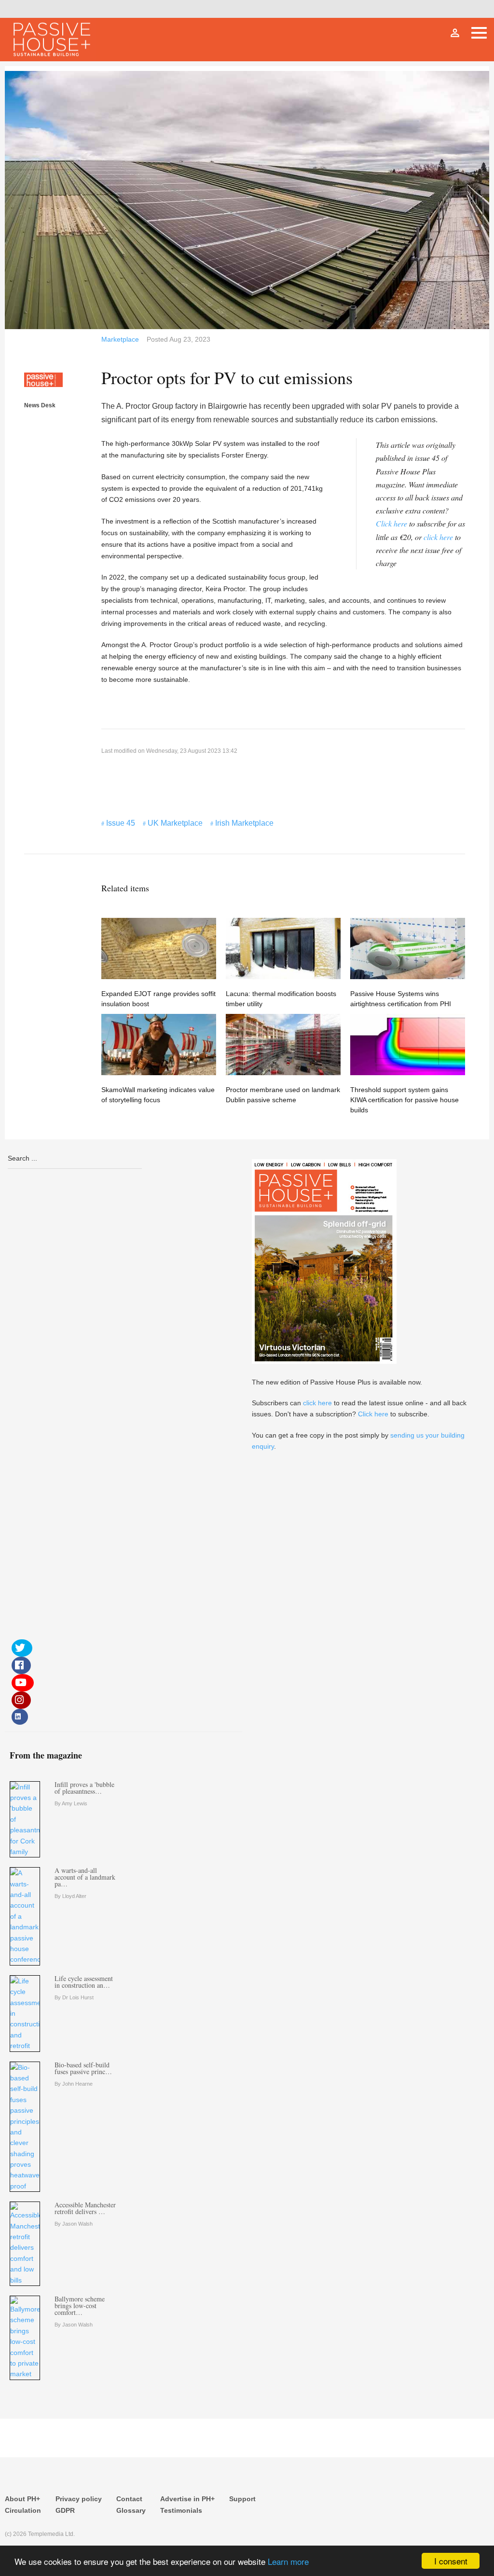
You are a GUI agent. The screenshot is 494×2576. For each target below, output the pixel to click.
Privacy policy (79, 2499)
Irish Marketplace (244, 823)
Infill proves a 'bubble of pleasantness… (84, 1788)
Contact (129, 2499)
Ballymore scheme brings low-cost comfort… (80, 2306)
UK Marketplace (175, 823)
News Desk (40, 405)
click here (438, 537)
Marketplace (120, 339)
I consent (451, 2561)
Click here (391, 523)
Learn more (288, 2561)
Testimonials (181, 2510)
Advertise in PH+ (187, 2499)
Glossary (131, 2510)
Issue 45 (121, 823)
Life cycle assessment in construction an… (84, 1982)
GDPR (65, 2510)
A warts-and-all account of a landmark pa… (85, 1877)
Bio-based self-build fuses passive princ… (83, 2068)
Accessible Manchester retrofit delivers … (85, 2208)
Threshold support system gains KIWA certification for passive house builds (405, 1100)
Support (242, 2499)
